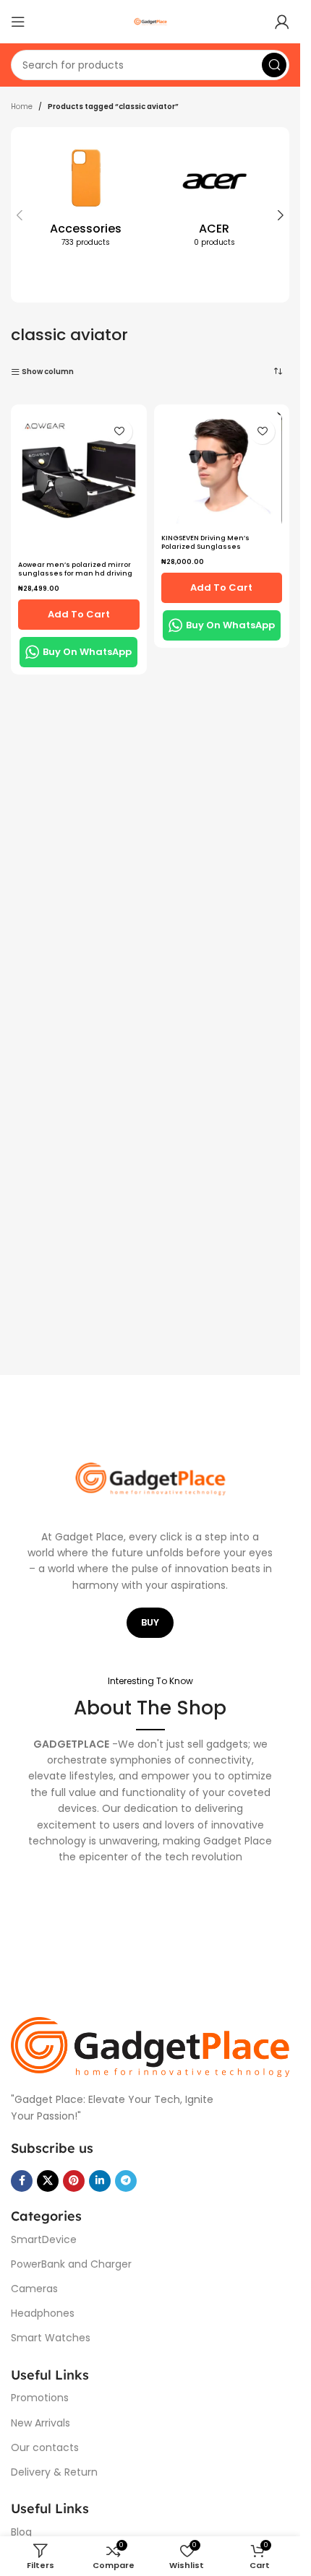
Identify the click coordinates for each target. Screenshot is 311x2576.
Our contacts (45, 2447)
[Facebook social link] (22, 2181)
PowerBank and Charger (71, 2264)
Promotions (40, 2398)
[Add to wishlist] (120, 431)
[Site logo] (150, 21)
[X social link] (48, 2181)
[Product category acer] (215, 199)
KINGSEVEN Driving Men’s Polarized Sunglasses (205, 543)
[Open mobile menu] (18, 22)
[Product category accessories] (86, 199)
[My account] (282, 22)
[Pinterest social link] (74, 2181)
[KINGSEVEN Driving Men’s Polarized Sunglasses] (222, 470)
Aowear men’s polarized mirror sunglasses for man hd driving (75, 569)
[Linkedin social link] (100, 2181)
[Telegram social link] (126, 2181)
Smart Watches (51, 2338)
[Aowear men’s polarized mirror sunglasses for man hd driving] (79, 483)
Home (22, 107)
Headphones (43, 2313)
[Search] (274, 65)
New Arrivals (41, 2423)
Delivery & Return (54, 2472)
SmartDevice (44, 2239)
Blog (21, 2532)
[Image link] (150, 2046)
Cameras (34, 2289)
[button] (20, 215)
